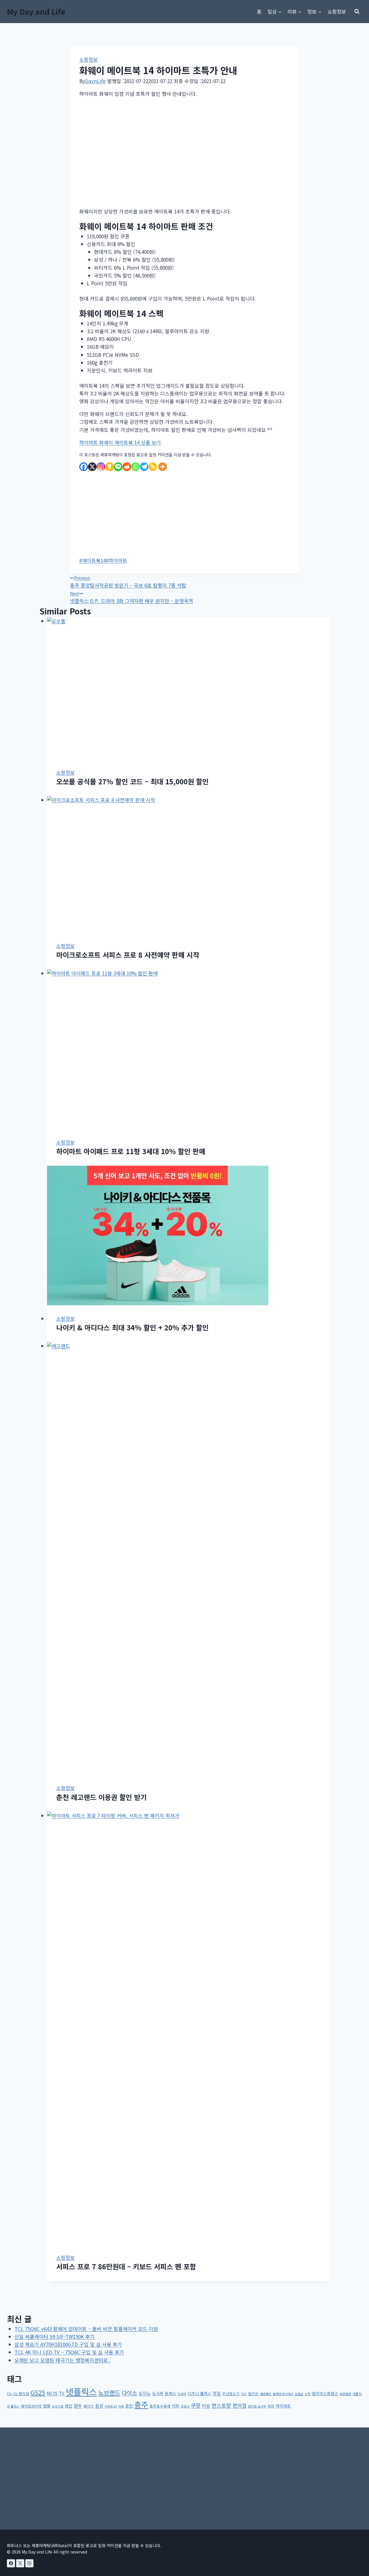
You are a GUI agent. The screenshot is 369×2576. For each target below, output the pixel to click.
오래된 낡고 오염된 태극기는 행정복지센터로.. (63, 2360)
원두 (78, 2406)
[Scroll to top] (355, 2539)
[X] (92, 467)
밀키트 (253, 2394)
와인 (69, 2406)
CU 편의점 (21, 2394)
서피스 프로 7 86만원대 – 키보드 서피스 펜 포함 (126, 2266)
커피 (176, 2406)
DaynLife (95, 81)
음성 (99, 2406)
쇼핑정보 (337, 11)
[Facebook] (84, 467)
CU (9, 2394)
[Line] (118, 467)
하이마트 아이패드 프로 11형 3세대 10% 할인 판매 (131, 1151)
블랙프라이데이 (283, 2394)
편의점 (240, 2405)
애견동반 (345, 2394)
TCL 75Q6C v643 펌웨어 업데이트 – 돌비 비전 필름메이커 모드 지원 (86, 2329)
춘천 (129, 2406)
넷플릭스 (81, 2391)
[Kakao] (110, 467)
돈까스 (171, 2393)
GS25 (38, 2393)
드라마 (182, 2394)
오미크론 (58, 2406)
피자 (271, 2406)
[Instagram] (101, 467)
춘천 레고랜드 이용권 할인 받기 (101, 1797)
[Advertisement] (184, 153)
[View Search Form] (357, 12)
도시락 (158, 2393)
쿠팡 (196, 2405)
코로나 (185, 2406)
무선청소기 (231, 2394)
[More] (163, 467)
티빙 (206, 2406)
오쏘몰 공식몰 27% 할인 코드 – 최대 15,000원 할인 (132, 781)
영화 (47, 2406)
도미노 (145, 2393)
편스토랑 (221, 2405)
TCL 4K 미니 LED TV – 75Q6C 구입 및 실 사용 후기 (69, 2352)
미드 (244, 2394)
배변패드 (266, 2394)
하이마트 (116, 560)
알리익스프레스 (325, 2393)
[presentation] (188, 688)
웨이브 (89, 2406)
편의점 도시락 (257, 2406)
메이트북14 (93, 560)
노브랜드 (109, 2393)
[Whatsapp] (135, 467)
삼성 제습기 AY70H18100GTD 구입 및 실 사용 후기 (68, 2344)
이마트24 (111, 2406)
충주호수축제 (160, 2406)
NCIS (52, 2393)
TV (62, 2393)
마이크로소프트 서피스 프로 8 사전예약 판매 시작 (128, 955)
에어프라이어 (31, 2406)
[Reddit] (127, 467)
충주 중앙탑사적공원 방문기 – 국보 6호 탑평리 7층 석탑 (128, 582)
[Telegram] (144, 467)
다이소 (129, 2393)
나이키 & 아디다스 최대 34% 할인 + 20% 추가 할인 (132, 1327)
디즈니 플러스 (199, 2393)
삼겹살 (299, 2394)
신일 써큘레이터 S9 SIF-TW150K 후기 (54, 2336)
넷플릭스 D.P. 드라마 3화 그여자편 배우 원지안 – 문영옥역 (132, 597)
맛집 (217, 2393)
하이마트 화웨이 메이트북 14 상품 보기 (120, 442)
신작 (308, 2394)
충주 (141, 2404)
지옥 (121, 2406)
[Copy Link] (153, 467)
